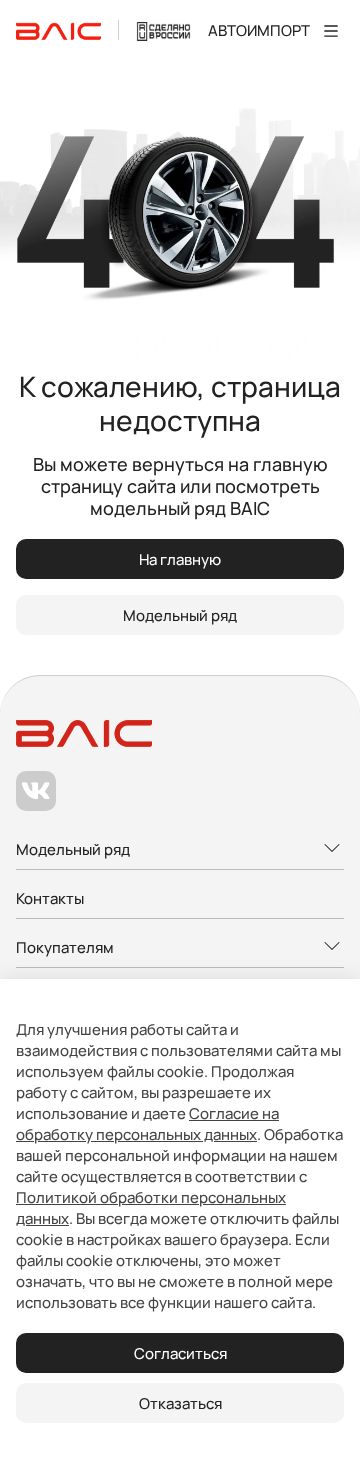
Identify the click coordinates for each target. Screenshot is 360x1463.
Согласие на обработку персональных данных (147, 1124)
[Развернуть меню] (180, 850)
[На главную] (58, 30)
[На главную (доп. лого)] (163, 30)
